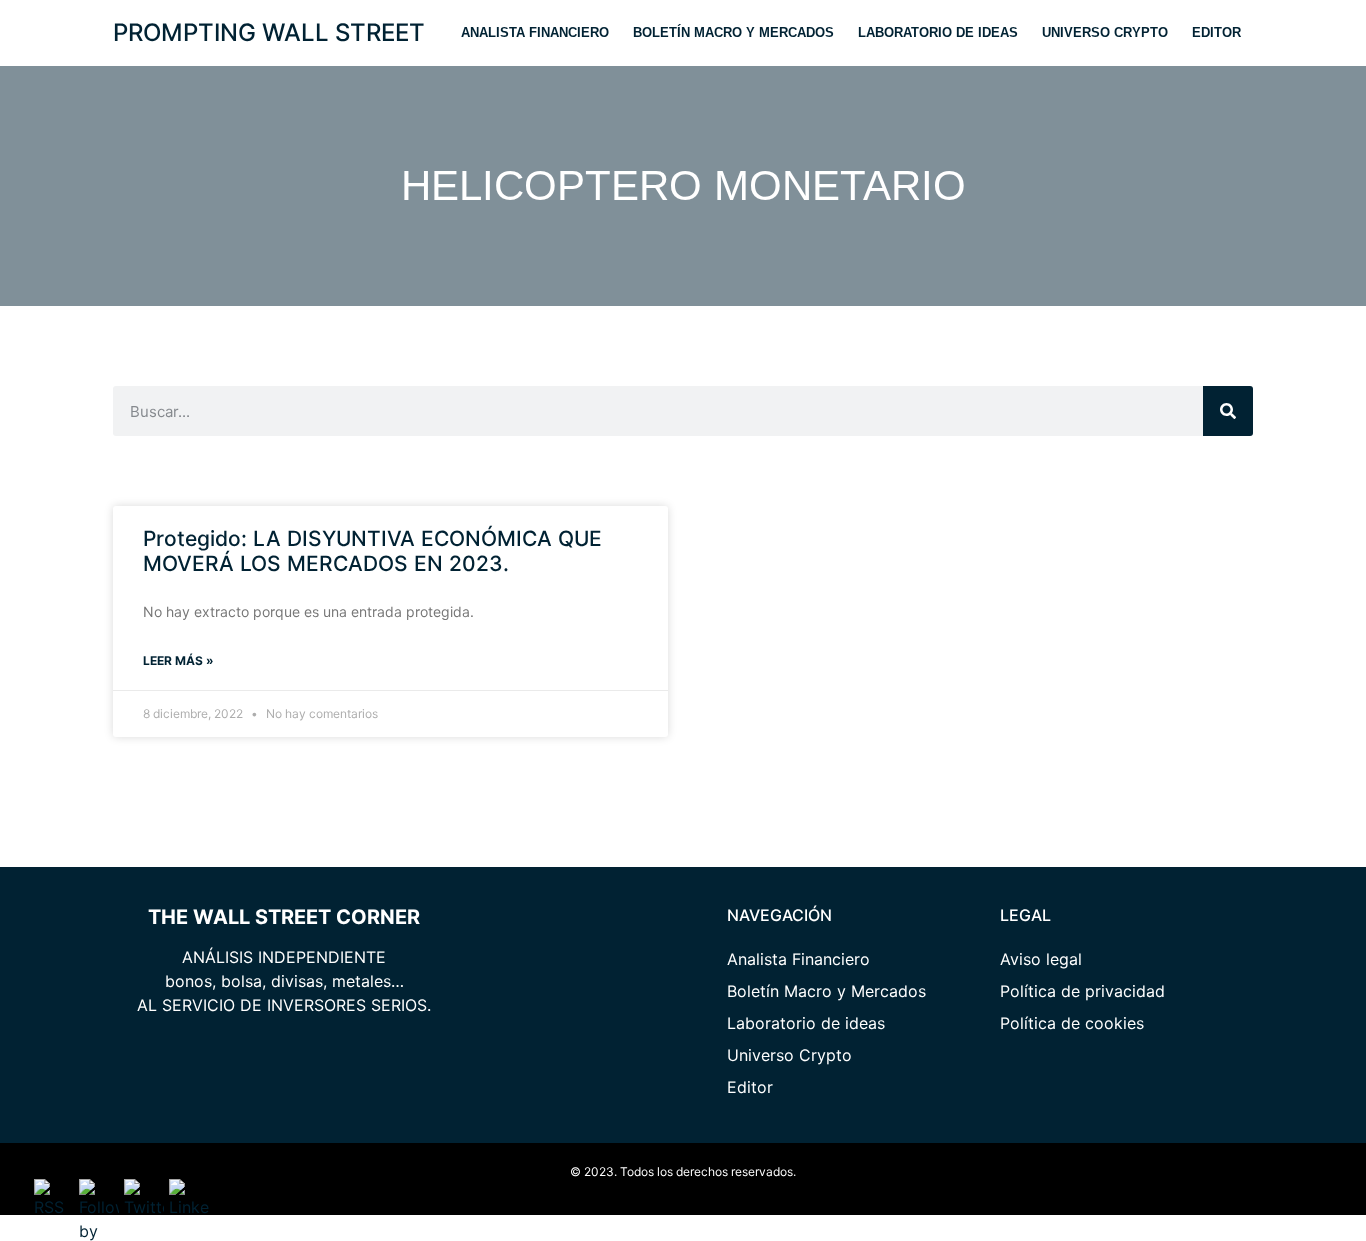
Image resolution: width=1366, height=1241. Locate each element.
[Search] (1228, 411)
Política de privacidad (1082, 991)
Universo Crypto (1105, 32)
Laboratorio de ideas (938, 32)
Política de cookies (1072, 1023)
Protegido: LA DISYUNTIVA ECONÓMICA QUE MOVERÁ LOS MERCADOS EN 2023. (372, 551)
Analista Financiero (535, 32)
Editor (1216, 32)
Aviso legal (1041, 959)
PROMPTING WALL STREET (269, 32)
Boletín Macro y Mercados (733, 32)
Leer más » (178, 660)
